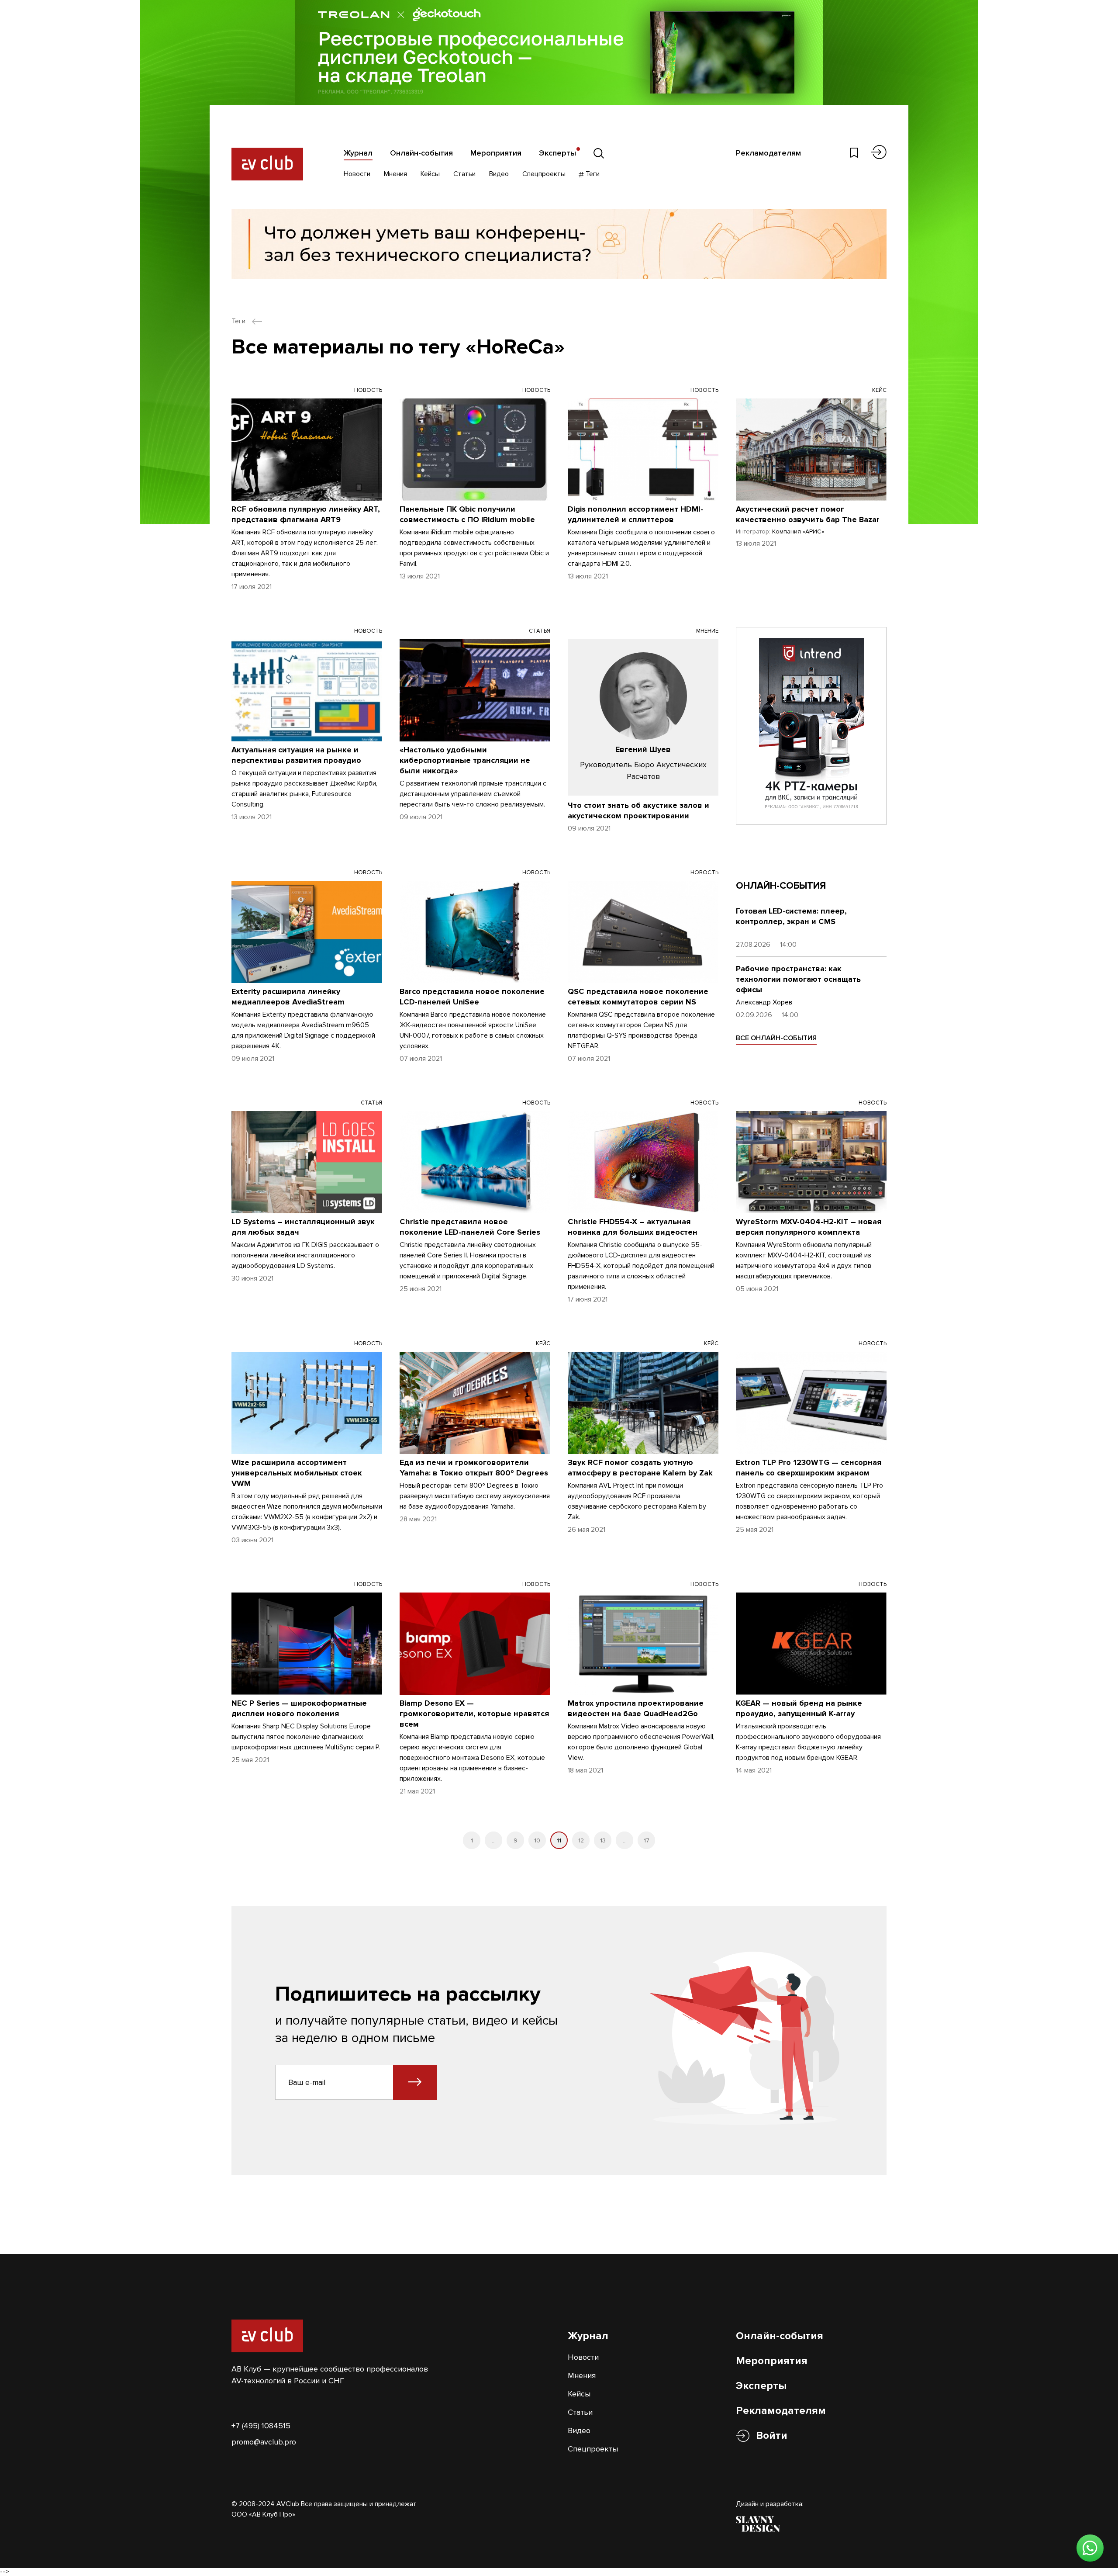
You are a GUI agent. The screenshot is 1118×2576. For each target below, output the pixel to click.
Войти (772, 2436)
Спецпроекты (544, 174)
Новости (357, 174)
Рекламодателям (768, 153)
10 (537, 1840)
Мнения (395, 174)
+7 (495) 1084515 (261, 2426)
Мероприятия (496, 153)
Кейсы (430, 174)
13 (603, 1840)
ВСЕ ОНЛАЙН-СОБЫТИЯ (776, 1038)
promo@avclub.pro (264, 2442)
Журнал (358, 153)
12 (581, 1840)
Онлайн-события (421, 153)
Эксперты (557, 153)
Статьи (464, 174)
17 (647, 1840)
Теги (592, 174)
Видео (499, 174)
